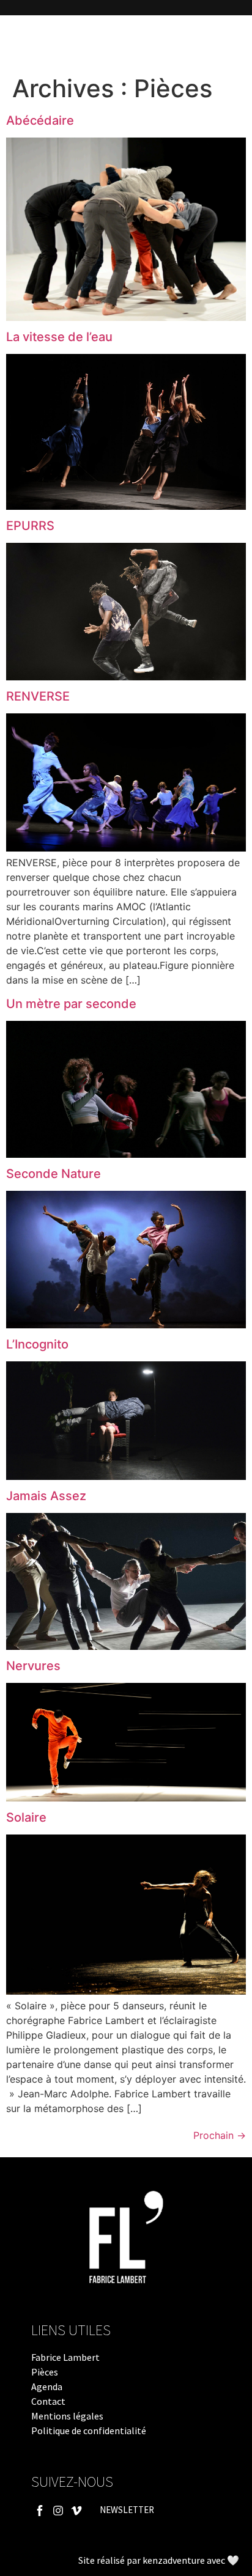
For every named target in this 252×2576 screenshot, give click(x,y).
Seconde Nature (54, 1174)
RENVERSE (38, 696)
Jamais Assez (46, 1496)
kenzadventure (174, 2560)
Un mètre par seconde (71, 1004)
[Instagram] (58, 2510)
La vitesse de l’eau (59, 337)
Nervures (33, 1666)
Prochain (220, 2135)
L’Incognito (37, 1344)
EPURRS (30, 526)
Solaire (26, 1817)
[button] (17, 42)
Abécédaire (40, 120)
